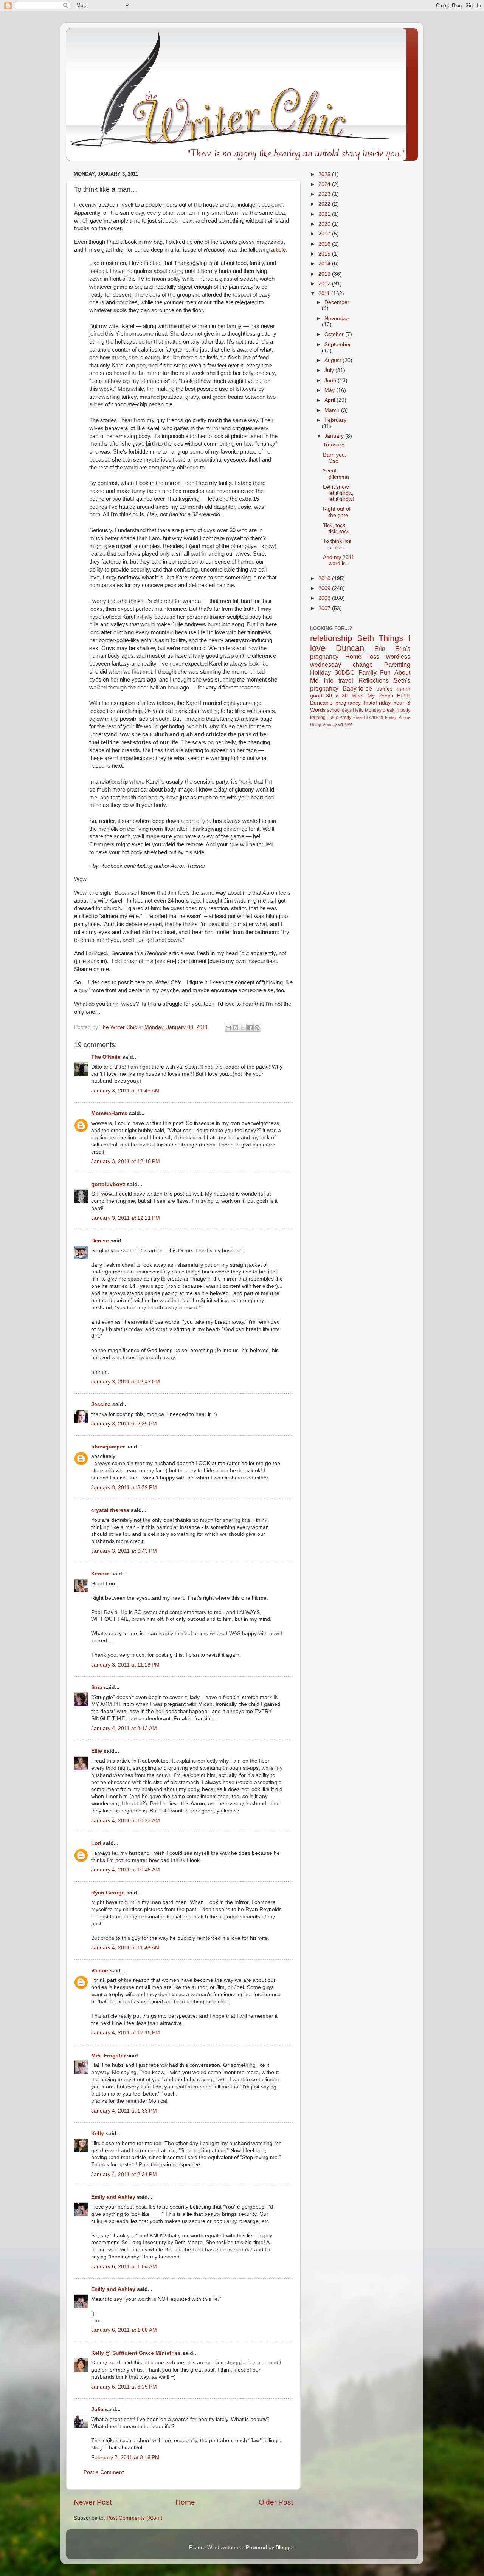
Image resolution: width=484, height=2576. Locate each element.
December (337, 302)
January (335, 436)
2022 (325, 204)
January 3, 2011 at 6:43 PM (124, 1551)
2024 (325, 184)
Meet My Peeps (372, 696)
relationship (331, 638)
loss (374, 657)
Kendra (100, 1574)
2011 (325, 294)
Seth (365, 638)
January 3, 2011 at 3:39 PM (124, 1488)
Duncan (350, 648)
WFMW (345, 725)
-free (358, 717)
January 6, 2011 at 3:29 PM (124, 2387)
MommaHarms (109, 1113)
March (333, 410)
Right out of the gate (337, 512)
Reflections (374, 680)
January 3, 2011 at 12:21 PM (126, 1218)
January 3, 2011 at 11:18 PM (125, 1665)
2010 (325, 579)
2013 (325, 274)
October (335, 334)
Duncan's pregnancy (335, 703)
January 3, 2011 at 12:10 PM (126, 1161)
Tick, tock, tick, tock (336, 528)
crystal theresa (110, 1510)
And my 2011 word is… (339, 560)
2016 (325, 244)
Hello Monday (367, 710)
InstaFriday (377, 703)
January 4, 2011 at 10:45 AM (126, 1870)
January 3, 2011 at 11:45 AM (125, 1091)
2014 (325, 264)
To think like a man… (337, 544)
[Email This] (228, 1028)
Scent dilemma (336, 474)
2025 (325, 174)
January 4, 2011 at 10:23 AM (126, 1821)
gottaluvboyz (108, 1184)
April (330, 400)
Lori (96, 1843)
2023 (325, 194)
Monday (330, 725)
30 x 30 (337, 696)
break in (391, 710)
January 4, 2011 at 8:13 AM (124, 1728)
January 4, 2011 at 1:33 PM (124, 2111)
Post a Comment (104, 2472)
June (331, 380)
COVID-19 (373, 717)
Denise (100, 1241)
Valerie (100, 1971)
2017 (325, 234)
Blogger (285, 2547)
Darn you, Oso (335, 458)
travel (346, 680)
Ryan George (108, 1893)
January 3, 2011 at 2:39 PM (124, 1424)
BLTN (404, 696)
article (278, 250)
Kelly (98, 2134)
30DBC (345, 672)
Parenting (397, 665)
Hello (333, 717)
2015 (325, 254)
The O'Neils (106, 1057)
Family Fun (375, 672)
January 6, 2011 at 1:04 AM (124, 2267)
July (330, 370)
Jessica (101, 1404)
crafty (346, 717)
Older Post (276, 2502)
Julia (97, 2409)
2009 (325, 588)
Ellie (97, 1751)
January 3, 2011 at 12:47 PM (126, 1382)
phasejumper (108, 1447)
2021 (325, 214)
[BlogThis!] (236, 1028)
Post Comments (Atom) (135, 2518)
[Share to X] (243, 1028)
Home (185, 2502)
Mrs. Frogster (108, 2056)
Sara (97, 1688)
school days (339, 710)
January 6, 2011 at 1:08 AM (124, 2330)
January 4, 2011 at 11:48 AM (125, 1948)
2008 (325, 598)
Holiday (320, 672)
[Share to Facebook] (250, 1028)
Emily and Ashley (113, 2197)
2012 (325, 284)
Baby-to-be (357, 688)
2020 (325, 224)
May (330, 390)
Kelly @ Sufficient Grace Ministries (136, 2353)
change (363, 665)
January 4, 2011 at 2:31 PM (124, 2174)
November (337, 318)
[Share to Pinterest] (257, 1028)
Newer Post (93, 2502)
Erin (380, 649)
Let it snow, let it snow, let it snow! (338, 493)
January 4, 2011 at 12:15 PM (126, 2033)
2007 (325, 608)
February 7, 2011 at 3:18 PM (125, 2458)
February (335, 420)
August (334, 360)
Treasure (334, 445)
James (385, 689)
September (338, 345)
